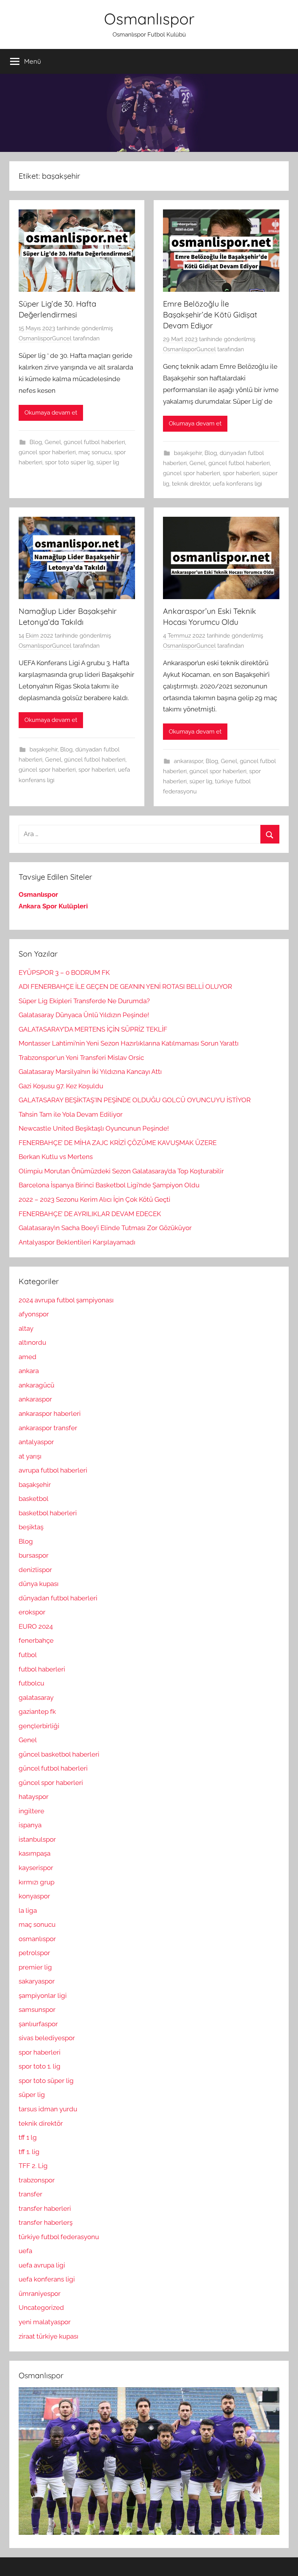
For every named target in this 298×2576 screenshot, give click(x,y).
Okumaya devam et (51, 413)
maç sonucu (95, 452)
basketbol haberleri (48, 1513)
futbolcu (31, 1683)
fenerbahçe (36, 1640)
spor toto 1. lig (40, 2066)
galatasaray (36, 1698)
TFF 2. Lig (33, 2166)
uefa (25, 2251)
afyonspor (34, 1314)
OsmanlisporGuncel (45, 338)
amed (28, 1357)
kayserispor (36, 1868)
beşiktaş (31, 1527)
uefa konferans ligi (237, 484)
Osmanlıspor (149, 19)
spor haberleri (241, 473)
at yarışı (30, 1456)
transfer (30, 2194)
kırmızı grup (36, 1882)
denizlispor (35, 1570)
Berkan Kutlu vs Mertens (56, 1157)
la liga (28, 1910)
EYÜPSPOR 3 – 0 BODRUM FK (64, 973)
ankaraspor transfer (48, 1428)
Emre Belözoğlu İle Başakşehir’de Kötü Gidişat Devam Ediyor (210, 315)
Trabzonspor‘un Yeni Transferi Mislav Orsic (81, 1058)
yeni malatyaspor (45, 2322)
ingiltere (31, 1811)
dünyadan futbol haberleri (58, 1598)
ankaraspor (188, 761)
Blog (36, 442)
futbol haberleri (42, 1669)
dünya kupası (39, 1584)
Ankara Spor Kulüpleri (53, 906)
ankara (29, 1371)
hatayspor (34, 1797)
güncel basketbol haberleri (59, 1754)
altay (26, 1328)
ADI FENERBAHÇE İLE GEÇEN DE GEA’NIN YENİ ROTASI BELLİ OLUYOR (125, 986)
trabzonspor (37, 2180)
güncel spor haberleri (47, 452)
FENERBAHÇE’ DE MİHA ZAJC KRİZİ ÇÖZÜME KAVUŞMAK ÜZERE (118, 1143)
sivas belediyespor (47, 2038)
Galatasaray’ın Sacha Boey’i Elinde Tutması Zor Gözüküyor (105, 1228)
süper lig (108, 462)
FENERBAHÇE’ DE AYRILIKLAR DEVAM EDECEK (90, 1214)
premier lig (35, 1967)
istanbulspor (37, 1839)
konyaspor (34, 1896)
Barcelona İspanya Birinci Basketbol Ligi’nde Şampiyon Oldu (109, 1185)
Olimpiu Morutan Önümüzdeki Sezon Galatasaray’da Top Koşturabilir (121, 1171)
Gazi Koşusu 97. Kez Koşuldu (61, 1086)
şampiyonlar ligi (43, 1996)
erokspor (32, 1612)
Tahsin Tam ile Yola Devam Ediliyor (71, 1114)
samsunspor (37, 2010)
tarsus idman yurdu (48, 2109)
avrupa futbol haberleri (53, 1470)
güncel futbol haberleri (94, 442)
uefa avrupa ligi (42, 2265)
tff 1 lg (28, 2137)
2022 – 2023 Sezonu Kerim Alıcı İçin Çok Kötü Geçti (94, 1199)
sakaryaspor (37, 1981)
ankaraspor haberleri (50, 1413)
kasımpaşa (35, 1853)
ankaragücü (36, 1385)
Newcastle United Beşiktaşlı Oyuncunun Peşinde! (94, 1128)
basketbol (34, 1499)
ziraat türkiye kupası (49, 2336)
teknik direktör (191, 484)
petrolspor (34, 1953)
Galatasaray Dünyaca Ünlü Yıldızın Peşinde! (84, 1015)
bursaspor (34, 1555)
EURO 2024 (36, 1626)
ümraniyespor (40, 2294)
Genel (53, 442)
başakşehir (188, 453)
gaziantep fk (37, 1712)
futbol (28, 1655)
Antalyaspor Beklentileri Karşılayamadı (77, 1242)
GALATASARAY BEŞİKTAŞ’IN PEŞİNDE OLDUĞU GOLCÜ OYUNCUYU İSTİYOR (135, 1100)
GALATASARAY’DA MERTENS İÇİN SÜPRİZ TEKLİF (93, 1029)
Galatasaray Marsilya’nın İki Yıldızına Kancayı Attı (90, 1072)
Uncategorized (41, 2308)
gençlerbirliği (39, 1726)
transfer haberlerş (46, 2222)
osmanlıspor (37, 1939)
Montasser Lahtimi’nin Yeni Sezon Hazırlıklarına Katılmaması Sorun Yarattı (129, 1043)
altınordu (32, 1342)
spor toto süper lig (69, 462)
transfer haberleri (45, 2208)
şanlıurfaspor (38, 2024)
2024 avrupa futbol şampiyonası (66, 1300)
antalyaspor (36, 1442)
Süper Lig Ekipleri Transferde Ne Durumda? (84, 1001)
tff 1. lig (29, 2152)
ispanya (30, 1825)
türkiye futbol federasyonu (59, 2237)
